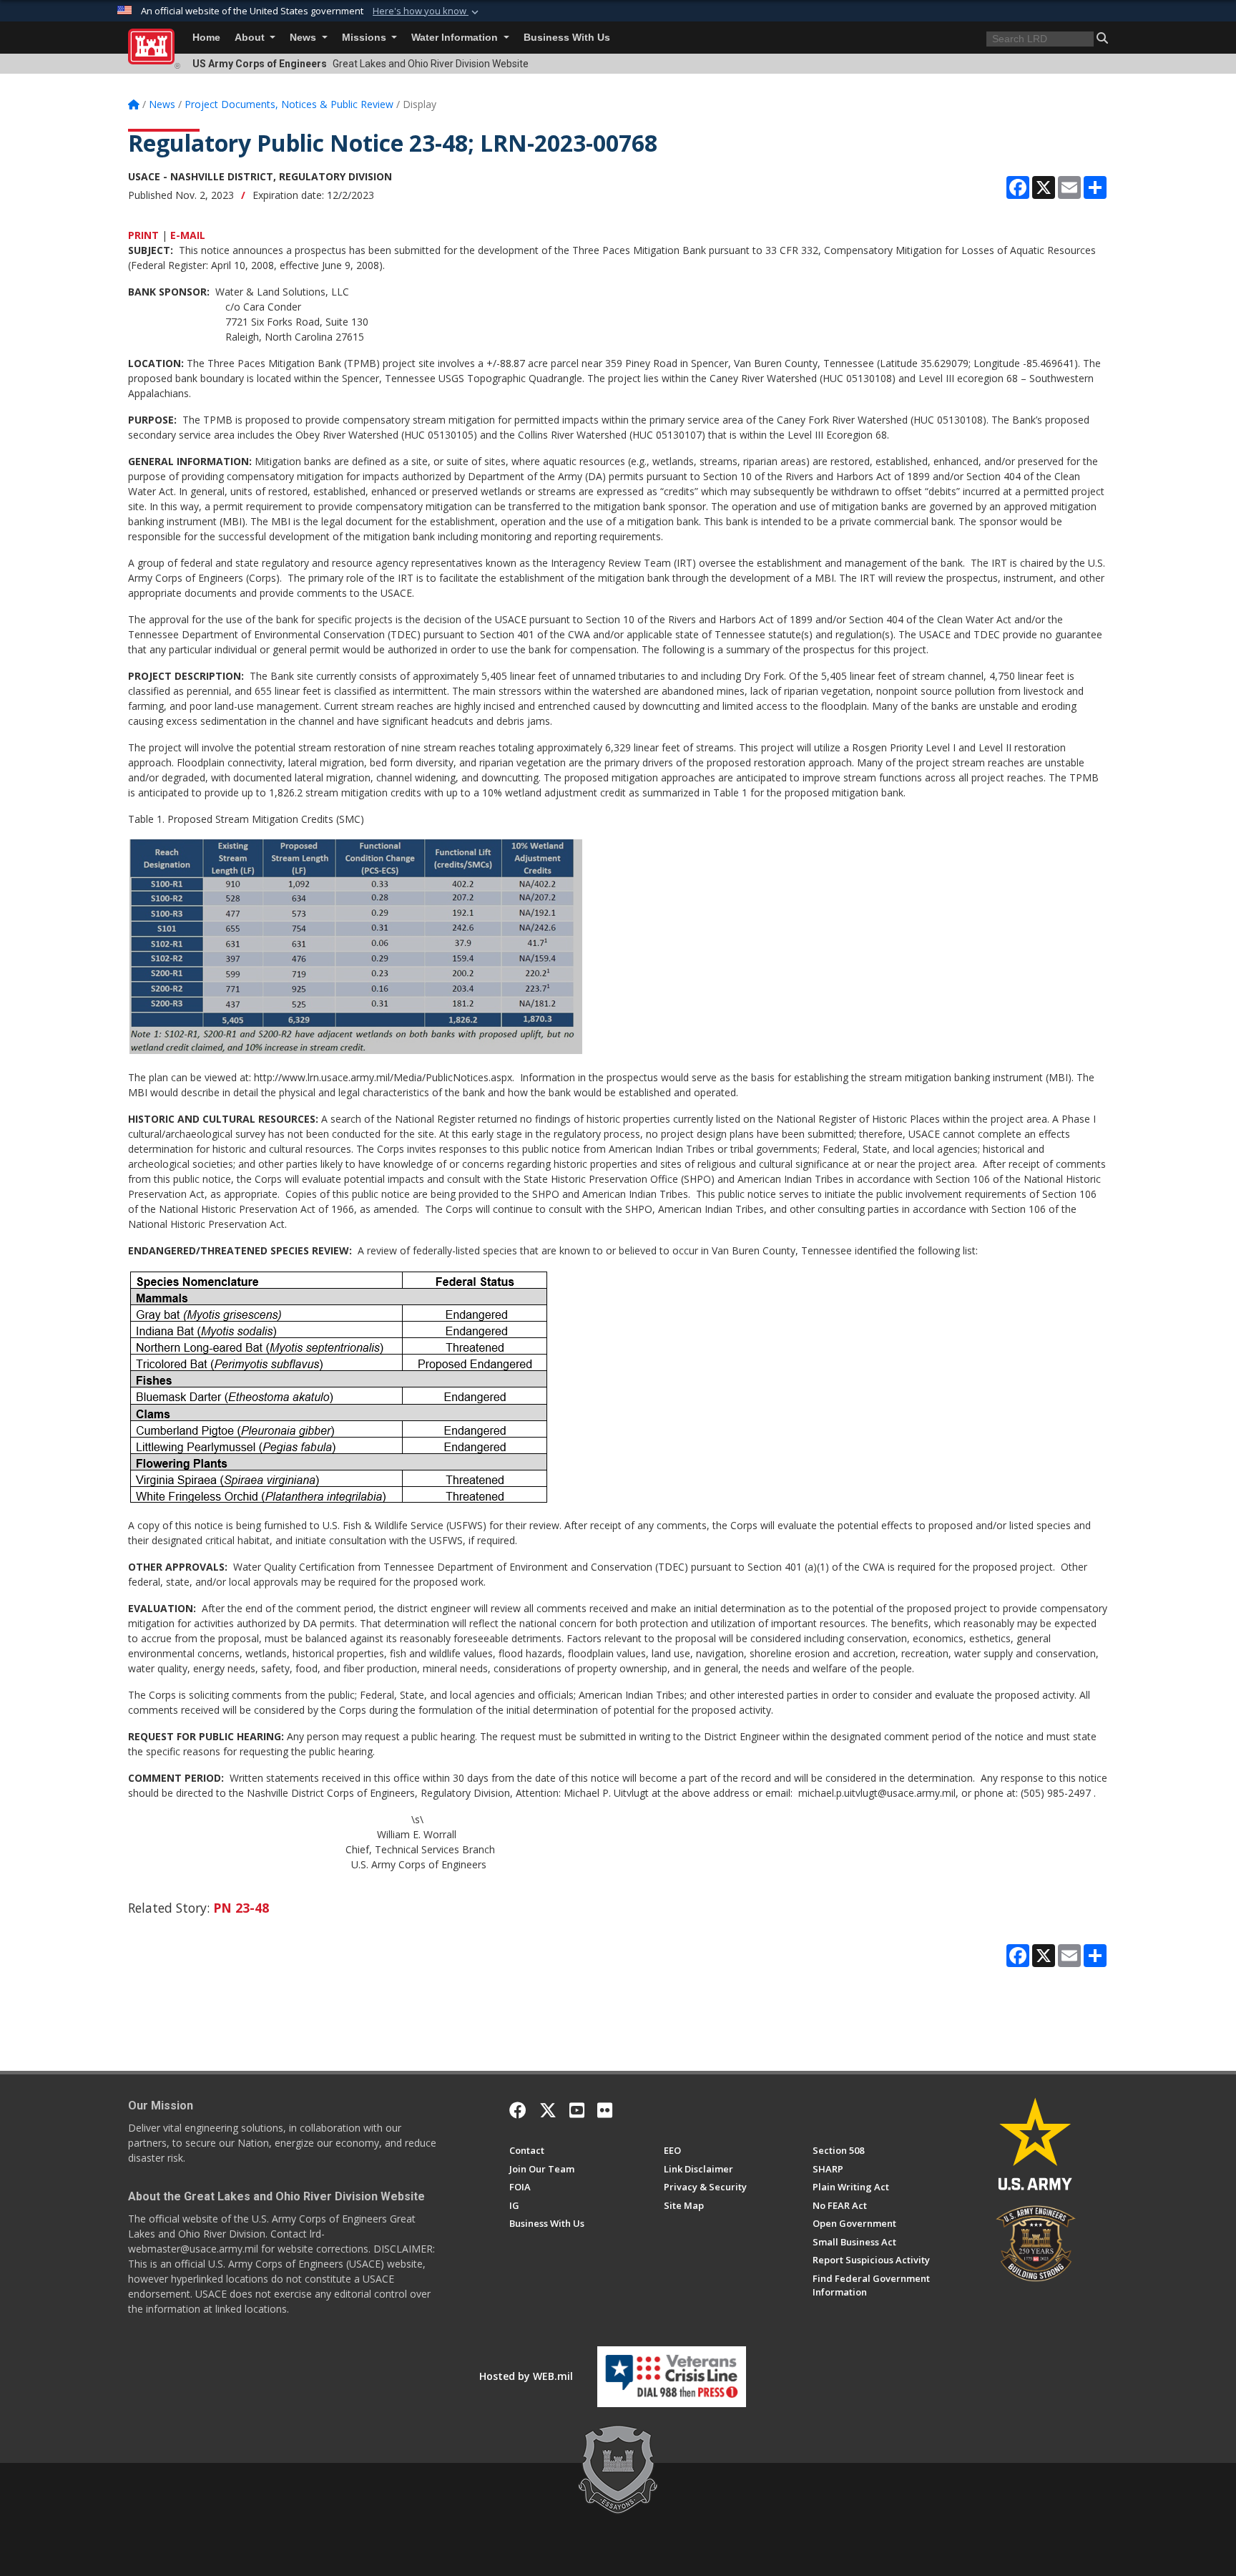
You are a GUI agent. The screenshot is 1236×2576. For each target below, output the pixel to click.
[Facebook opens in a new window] (518, 2110)
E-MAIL (188, 235)
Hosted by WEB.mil (526, 2376)
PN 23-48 (241, 1908)
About (251, 38)
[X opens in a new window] (548, 2110)
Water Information (456, 38)
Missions (366, 38)
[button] (427, 11)
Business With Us (567, 38)
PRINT (143, 235)
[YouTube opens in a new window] (577, 2110)
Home (206, 38)
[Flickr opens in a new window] (605, 2110)
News (304, 38)
